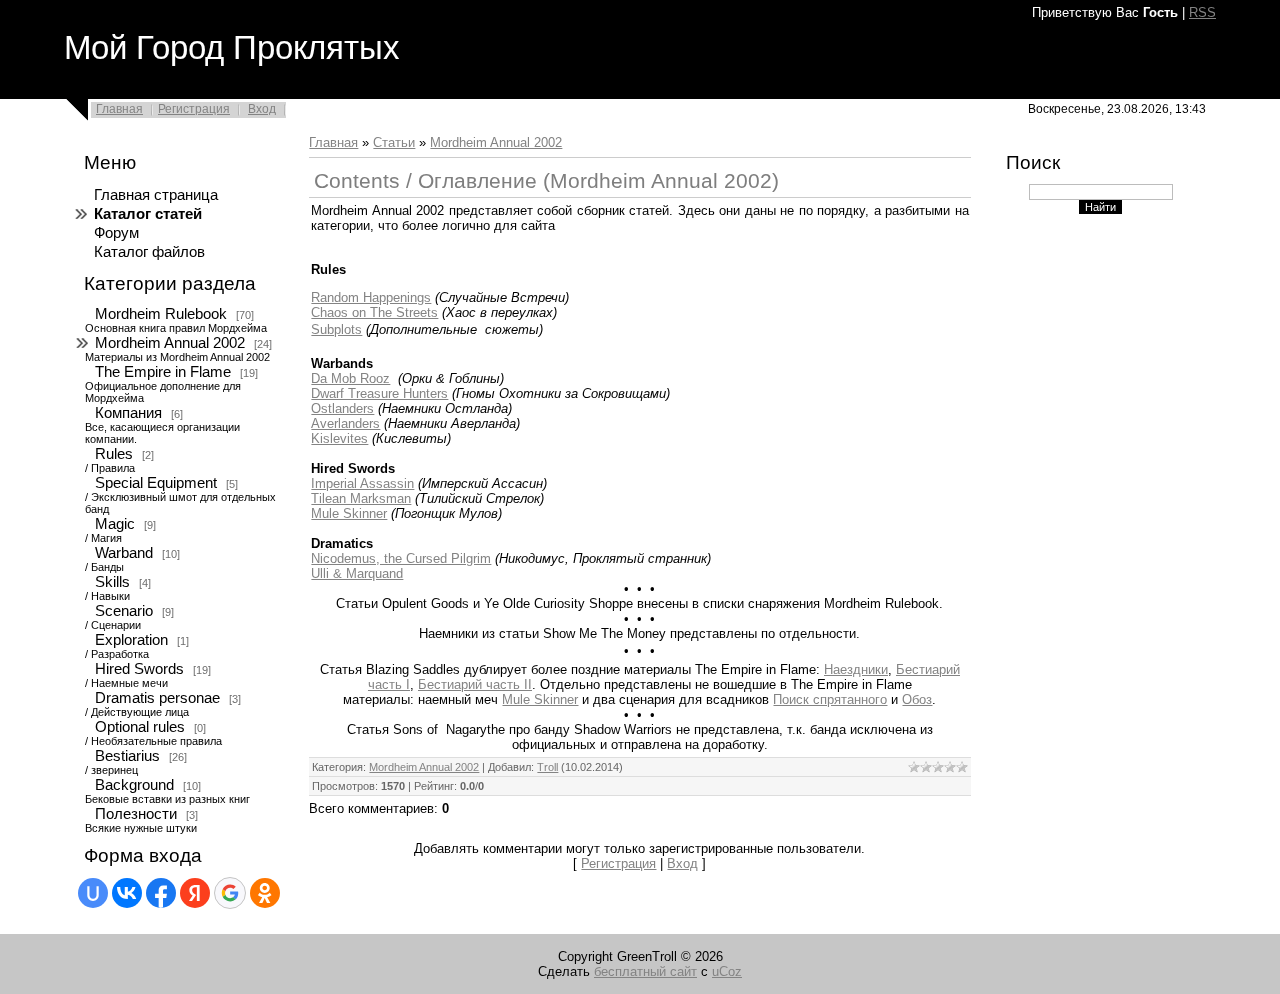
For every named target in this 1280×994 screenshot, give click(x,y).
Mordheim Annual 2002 (170, 343)
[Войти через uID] (93, 893)
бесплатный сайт (645, 971)
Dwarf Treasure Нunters (379, 393)
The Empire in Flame (163, 372)
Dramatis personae (157, 698)
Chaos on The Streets (374, 312)
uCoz (727, 971)
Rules (114, 454)
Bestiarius (127, 756)
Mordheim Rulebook (161, 314)
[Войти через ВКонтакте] (127, 893)
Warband (124, 553)
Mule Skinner (349, 513)
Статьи (394, 142)
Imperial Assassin (362, 483)
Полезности (136, 814)
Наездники (856, 669)
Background (134, 785)
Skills (112, 582)
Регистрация (194, 109)
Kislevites (339, 438)
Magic (115, 524)
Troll (547, 767)
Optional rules (140, 727)
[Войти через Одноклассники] (265, 893)
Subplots (336, 329)
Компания (128, 413)
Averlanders (345, 423)
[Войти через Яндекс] (195, 893)
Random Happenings (371, 297)
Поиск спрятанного (830, 699)
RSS (1202, 12)
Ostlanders (342, 408)
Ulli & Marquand (357, 573)
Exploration (131, 640)
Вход (262, 109)
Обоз (917, 699)
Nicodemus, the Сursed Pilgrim (401, 558)
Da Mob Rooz (350, 378)
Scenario (124, 611)
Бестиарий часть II (475, 684)
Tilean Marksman (361, 498)
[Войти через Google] (230, 893)
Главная (119, 109)
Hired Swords (139, 669)
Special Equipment (156, 483)
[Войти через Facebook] (161, 893)
